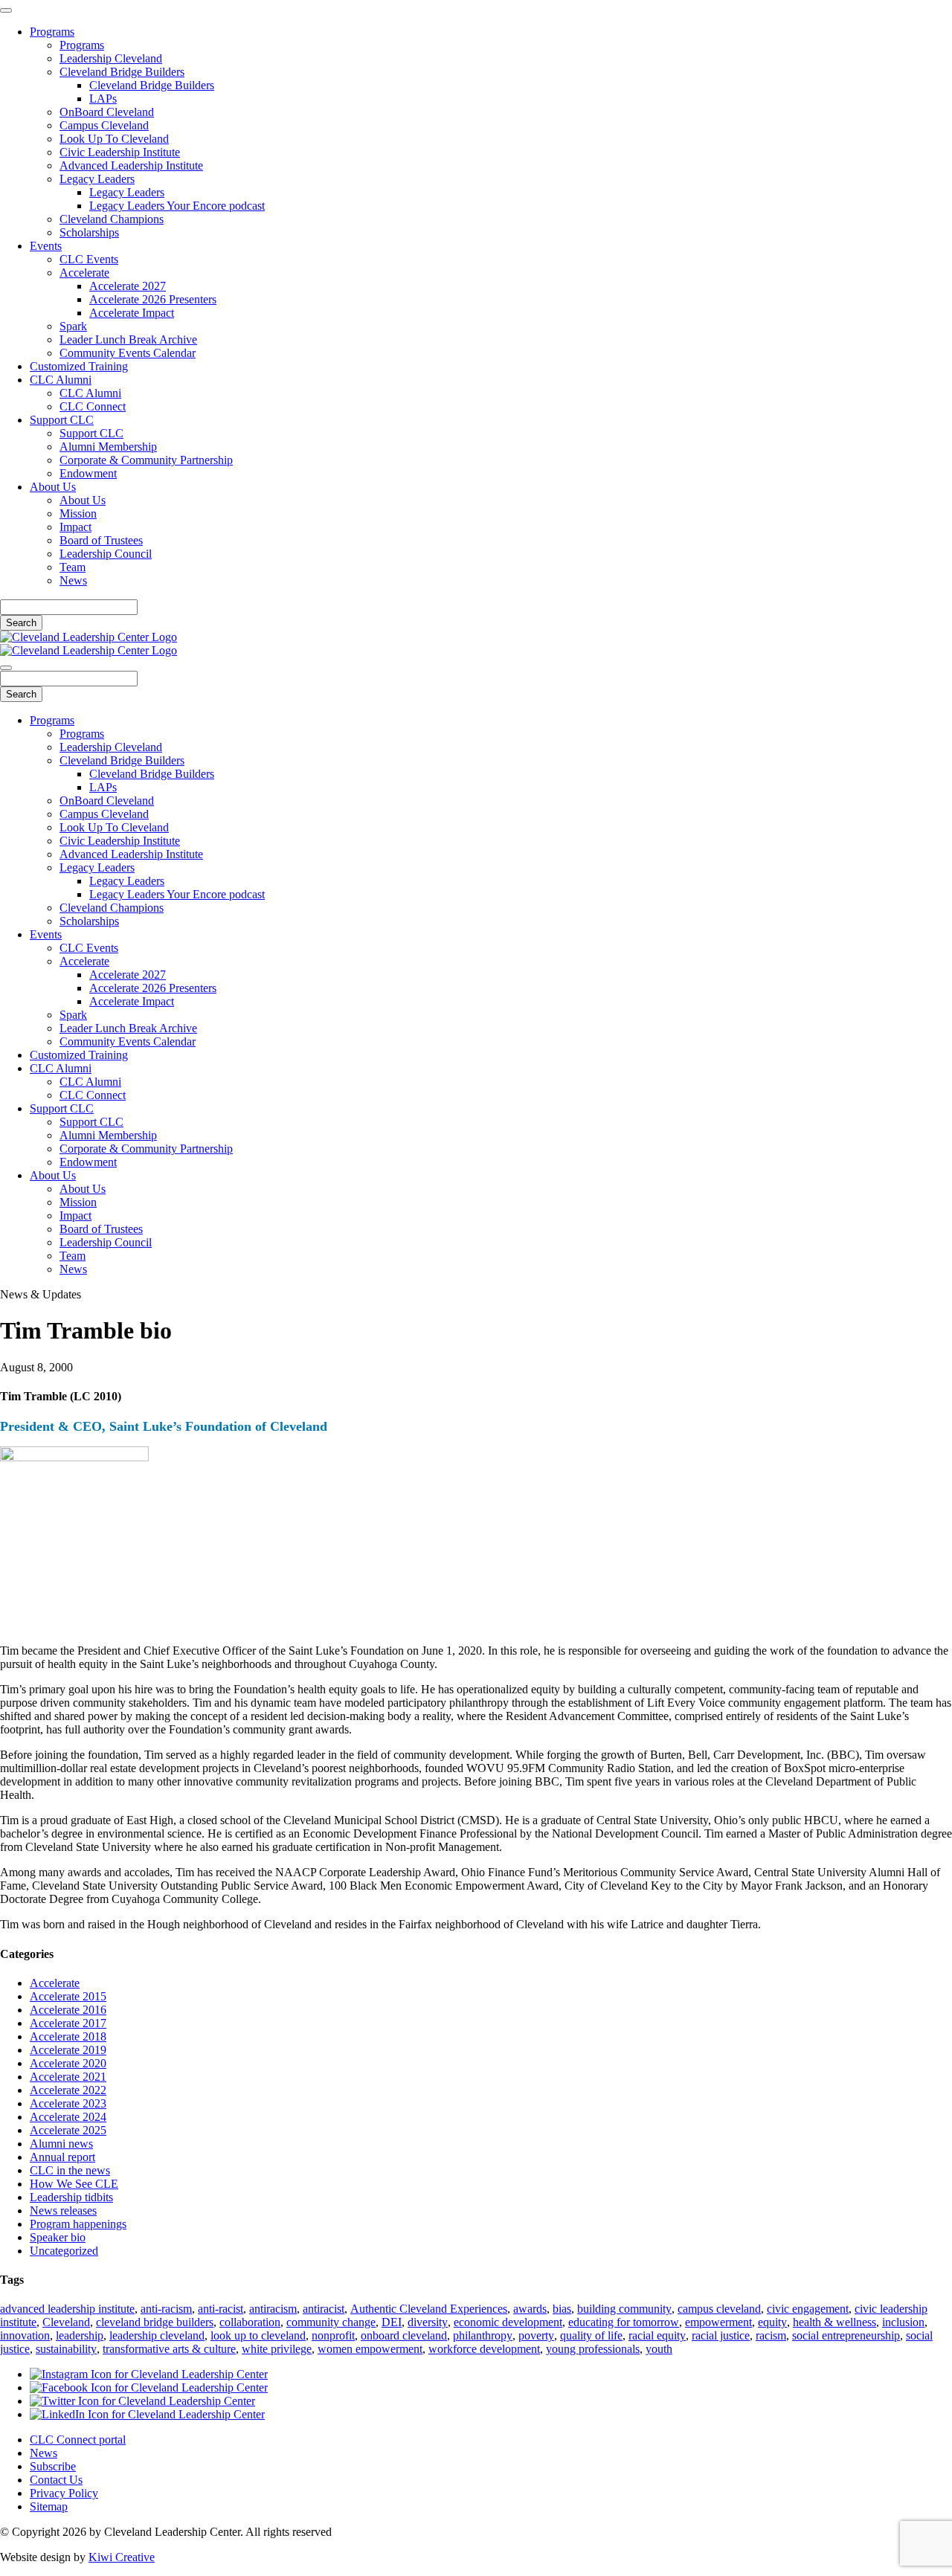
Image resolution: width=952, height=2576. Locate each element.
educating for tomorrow (624, 2322)
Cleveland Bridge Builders (122, 72)
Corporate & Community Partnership (146, 460)
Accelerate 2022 (68, 2090)
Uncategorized (64, 2251)
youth (659, 2349)
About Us (53, 487)
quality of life (591, 2335)
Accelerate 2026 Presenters (153, 299)
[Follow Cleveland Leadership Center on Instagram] (149, 2374)
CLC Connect (93, 406)
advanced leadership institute (67, 2309)
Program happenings (78, 2224)
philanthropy (483, 2335)
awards (530, 2309)
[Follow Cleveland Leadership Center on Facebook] (149, 2387)
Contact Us (56, 2480)
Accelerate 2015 (68, 1996)
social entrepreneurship (846, 2335)
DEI (392, 2322)
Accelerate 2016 (68, 2010)
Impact (75, 527)
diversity (428, 2322)
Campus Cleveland (104, 125)
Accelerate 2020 (68, 2063)
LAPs (103, 99)
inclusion (903, 2322)
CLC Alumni (61, 380)
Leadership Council (106, 554)
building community (624, 2309)
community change (331, 2322)
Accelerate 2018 (68, 2036)
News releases (63, 2210)
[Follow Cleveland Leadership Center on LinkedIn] (147, 2414)
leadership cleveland (157, 2335)
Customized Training (79, 366)
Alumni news (61, 2144)
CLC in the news (70, 2170)
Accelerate (84, 273)
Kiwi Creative (122, 2557)
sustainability (66, 2349)
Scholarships (89, 232)
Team (73, 567)
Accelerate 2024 (68, 2117)
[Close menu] (6, 10)
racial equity (657, 2335)
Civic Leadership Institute (120, 152)
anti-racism (166, 2309)
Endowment (88, 473)
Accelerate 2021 (68, 2077)
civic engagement (808, 2309)
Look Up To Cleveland (114, 139)
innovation (25, 2335)
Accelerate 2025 (68, 2130)
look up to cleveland (258, 2335)
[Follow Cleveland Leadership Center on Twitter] (142, 2401)
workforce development (484, 2349)
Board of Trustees (101, 540)
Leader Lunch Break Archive (128, 339)
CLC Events (89, 259)
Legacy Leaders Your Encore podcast (177, 206)
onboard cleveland (404, 2335)
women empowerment (370, 2349)
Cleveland (66, 2322)
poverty (536, 2335)
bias (562, 2309)
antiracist (324, 2309)
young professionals (593, 2349)
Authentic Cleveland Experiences (429, 2309)
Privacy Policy (64, 2493)
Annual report (62, 2157)
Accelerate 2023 (68, 2103)
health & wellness (834, 2322)
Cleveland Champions (112, 219)
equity (772, 2322)
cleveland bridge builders (155, 2322)
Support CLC (62, 420)
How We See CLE (74, 2184)
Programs (52, 32)
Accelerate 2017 (68, 2023)
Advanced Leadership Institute (131, 165)
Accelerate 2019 (68, 2050)
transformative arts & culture (169, 2349)
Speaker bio (58, 2237)
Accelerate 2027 (128, 286)
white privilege (277, 2349)
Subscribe (53, 2466)
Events (46, 246)
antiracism (273, 2309)
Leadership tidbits (71, 2197)
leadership (80, 2335)
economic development (508, 2322)
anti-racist (221, 2309)
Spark (73, 326)
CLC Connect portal (78, 2440)
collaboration (250, 2322)
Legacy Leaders (97, 179)
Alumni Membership (108, 447)
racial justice (721, 2335)
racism (771, 2335)
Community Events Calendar (128, 353)
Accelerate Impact (132, 313)
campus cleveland (719, 2309)
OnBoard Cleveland (107, 112)
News (73, 580)
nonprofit (333, 2335)
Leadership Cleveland (111, 58)
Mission (78, 513)
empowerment (718, 2322)
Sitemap (49, 2506)
